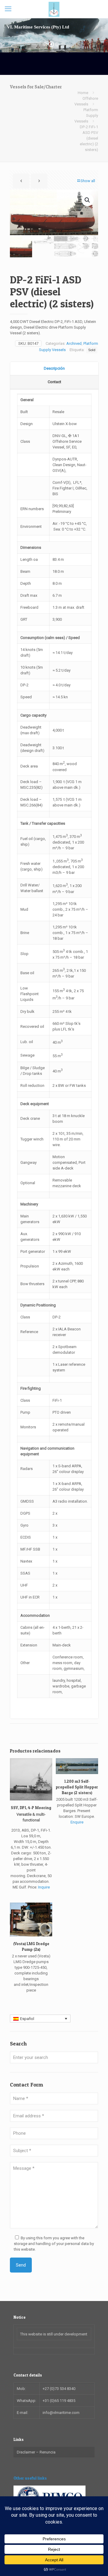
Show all (88, 181)
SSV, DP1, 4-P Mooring (31, 1808)
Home (83, 93)
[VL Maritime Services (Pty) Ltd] (54, 9)
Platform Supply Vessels (86, 115)
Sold (92, 350)
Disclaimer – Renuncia (36, 2452)
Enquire (77, 1822)
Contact (54, 382)
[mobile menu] (8, 9)
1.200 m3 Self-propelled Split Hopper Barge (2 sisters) (77, 1787)
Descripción (54, 368)
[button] (88, 200)
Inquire (44, 1887)
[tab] (54, 369)
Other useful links (30, 2478)
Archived (74, 343)
